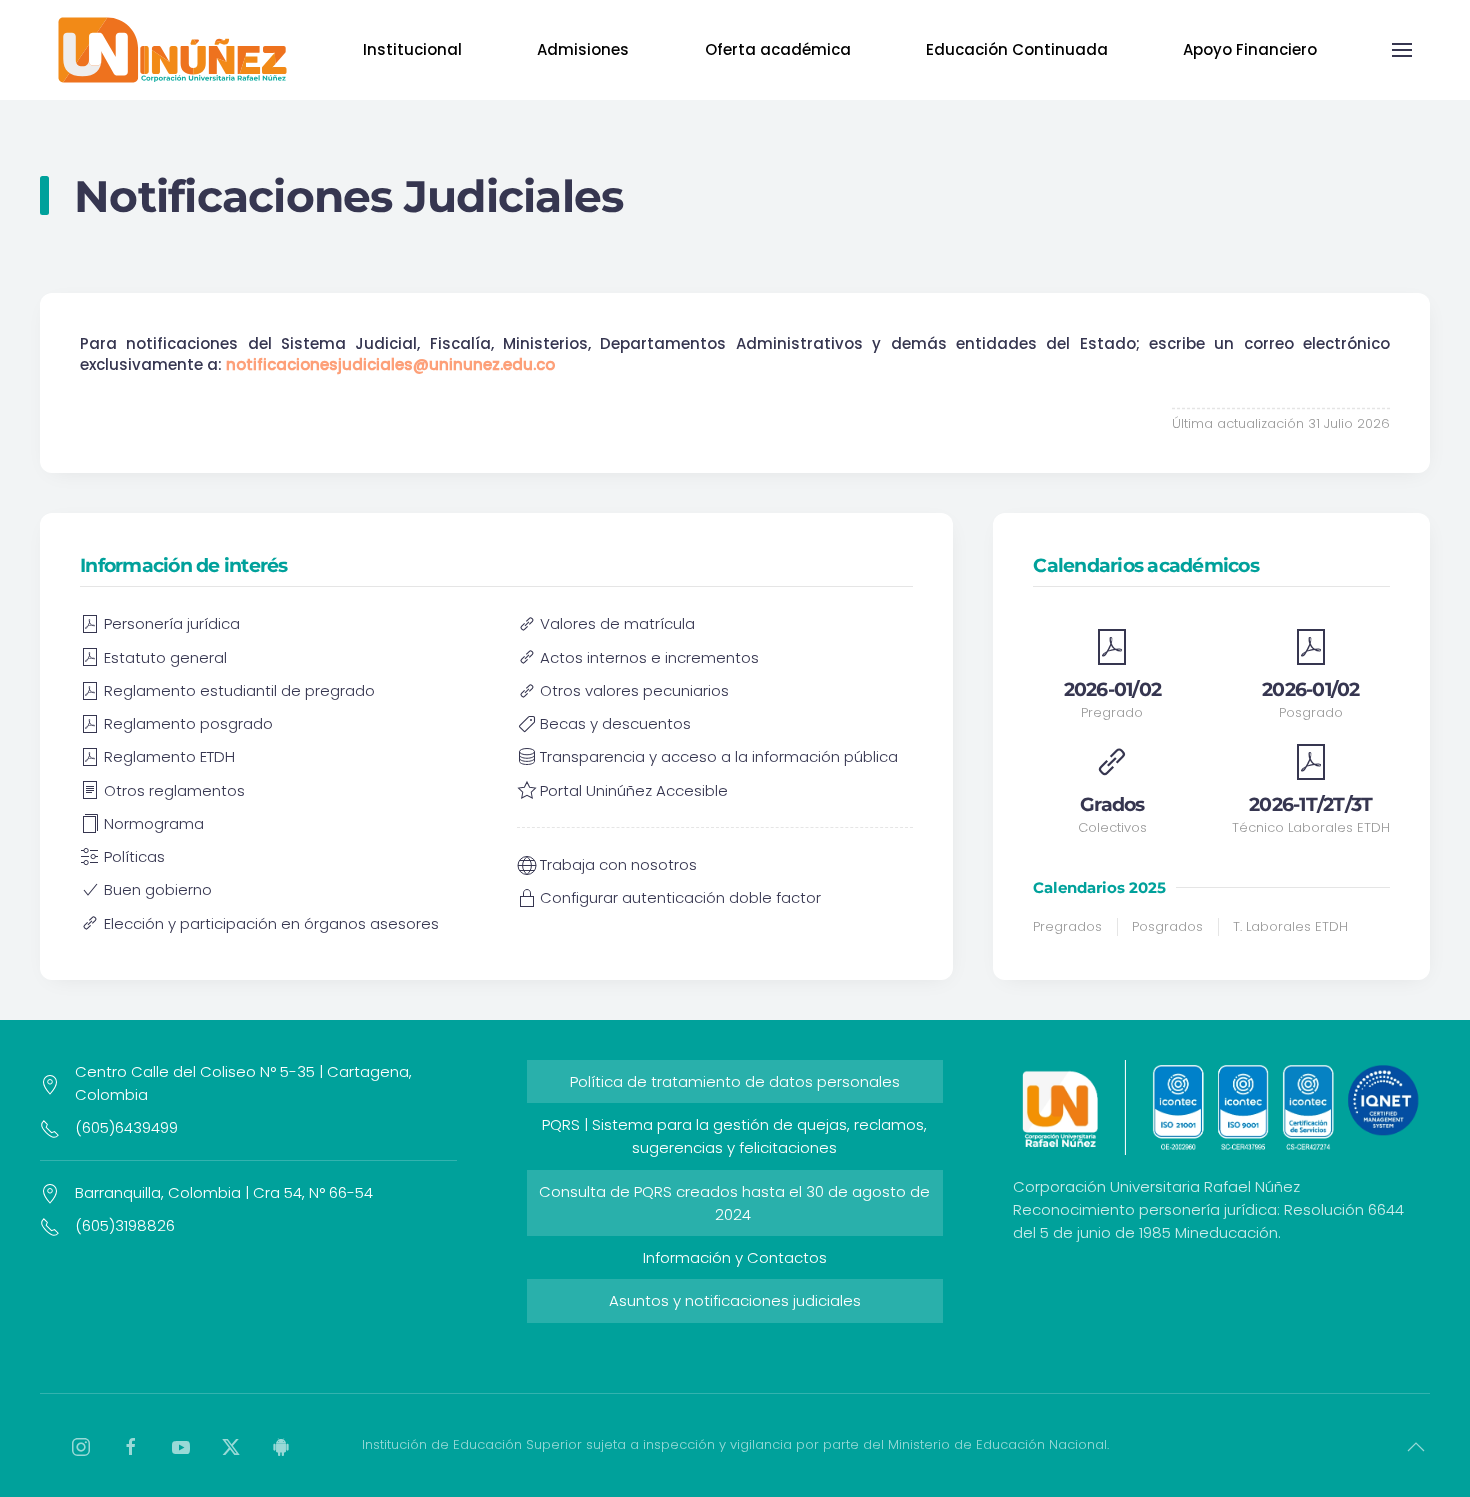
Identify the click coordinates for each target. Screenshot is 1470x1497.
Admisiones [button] (583, 49)
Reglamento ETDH (169, 756)
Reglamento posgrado (188, 723)
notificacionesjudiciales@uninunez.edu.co (390, 364)
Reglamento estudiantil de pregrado (239, 690)
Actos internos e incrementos (649, 657)
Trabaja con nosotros (618, 864)
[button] (1402, 50)
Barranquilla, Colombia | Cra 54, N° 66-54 (224, 1192)
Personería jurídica (172, 623)
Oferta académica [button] (778, 49)
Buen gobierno (158, 889)
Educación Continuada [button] (1017, 49)
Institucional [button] (412, 49)
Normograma (154, 823)
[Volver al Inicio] (172, 50)
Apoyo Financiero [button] (1250, 49)
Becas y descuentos (615, 723)
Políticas (134, 856)
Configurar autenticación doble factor (680, 897)
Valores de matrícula (617, 623)
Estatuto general (165, 657)
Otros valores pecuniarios (634, 690)
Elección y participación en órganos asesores (271, 923)
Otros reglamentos (174, 790)
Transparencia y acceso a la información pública (719, 756)
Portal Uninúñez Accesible (634, 790)
